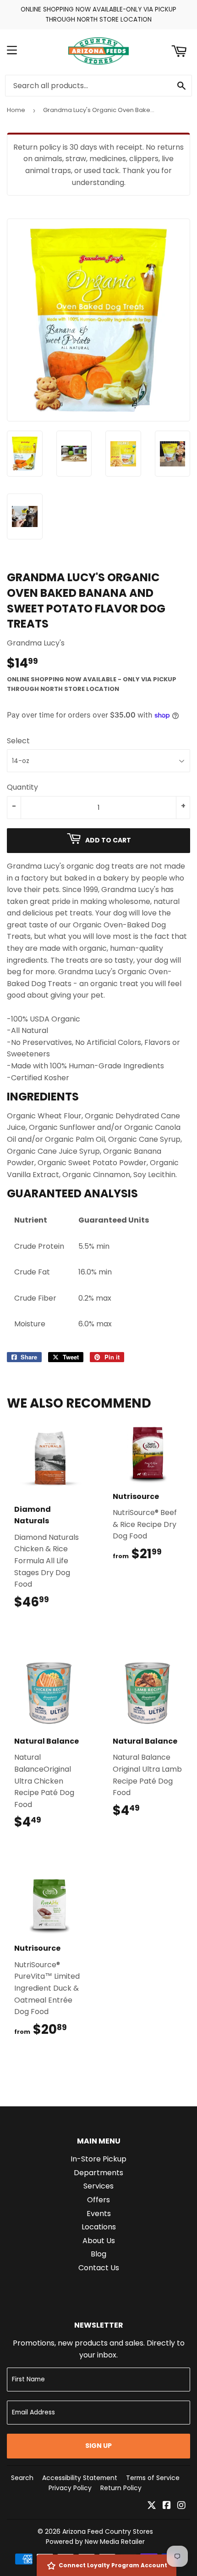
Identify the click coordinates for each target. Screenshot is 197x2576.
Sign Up (98, 2446)
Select (18, 741)
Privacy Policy (70, 2488)
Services (98, 2186)
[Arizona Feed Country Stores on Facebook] (167, 2506)
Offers (98, 2200)
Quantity (22, 787)
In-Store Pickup (98, 2159)
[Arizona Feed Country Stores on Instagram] (181, 2506)
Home (16, 110)
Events (99, 2214)
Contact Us (99, 2268)
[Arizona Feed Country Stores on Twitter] (152, 2506)
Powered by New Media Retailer (95, 2542)
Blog (98, 2254)
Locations (99, 2227)
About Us (99, 2241)
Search (22, 2478)
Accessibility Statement (80, 2478)
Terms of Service (153, 2478)
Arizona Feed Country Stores (108, 2531)
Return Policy (121, 2488)
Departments (98, 2173)
